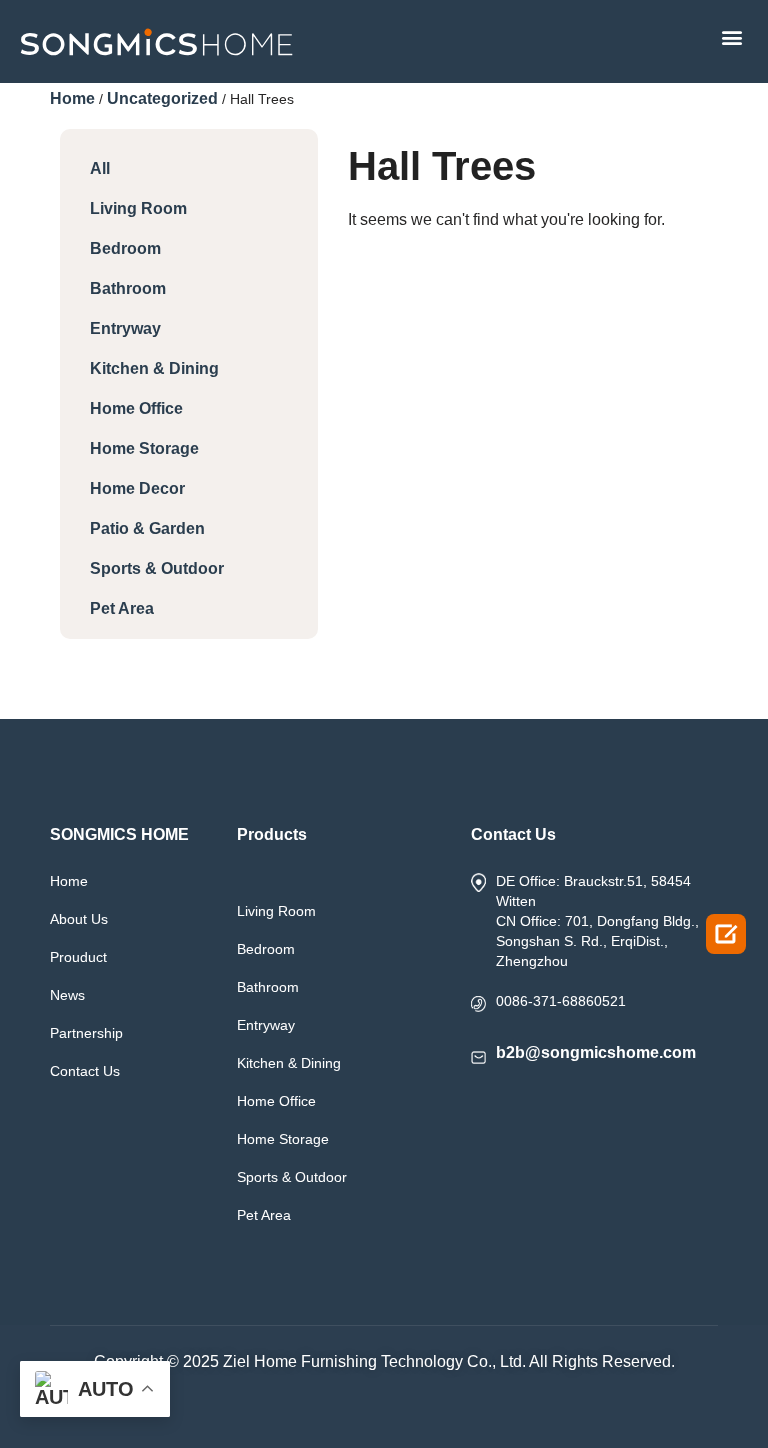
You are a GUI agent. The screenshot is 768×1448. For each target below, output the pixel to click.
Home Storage (144, 448)
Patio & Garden (147, 528)
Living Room (138, 208)
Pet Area (122, 608)
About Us (79, 919)
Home (72, 98)
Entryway (125, 328)
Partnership (86, 1033)
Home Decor (137, 488)
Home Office (136, 408)
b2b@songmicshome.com (596, 1052)
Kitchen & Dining (154, 368)
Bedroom (125, 248)
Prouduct (78, 957)
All (100, 168)
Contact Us (85, 1071)
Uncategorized (162, 98)
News (67, 995)
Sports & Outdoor (157, 568)
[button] (731, 36)
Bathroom (128, 288)
